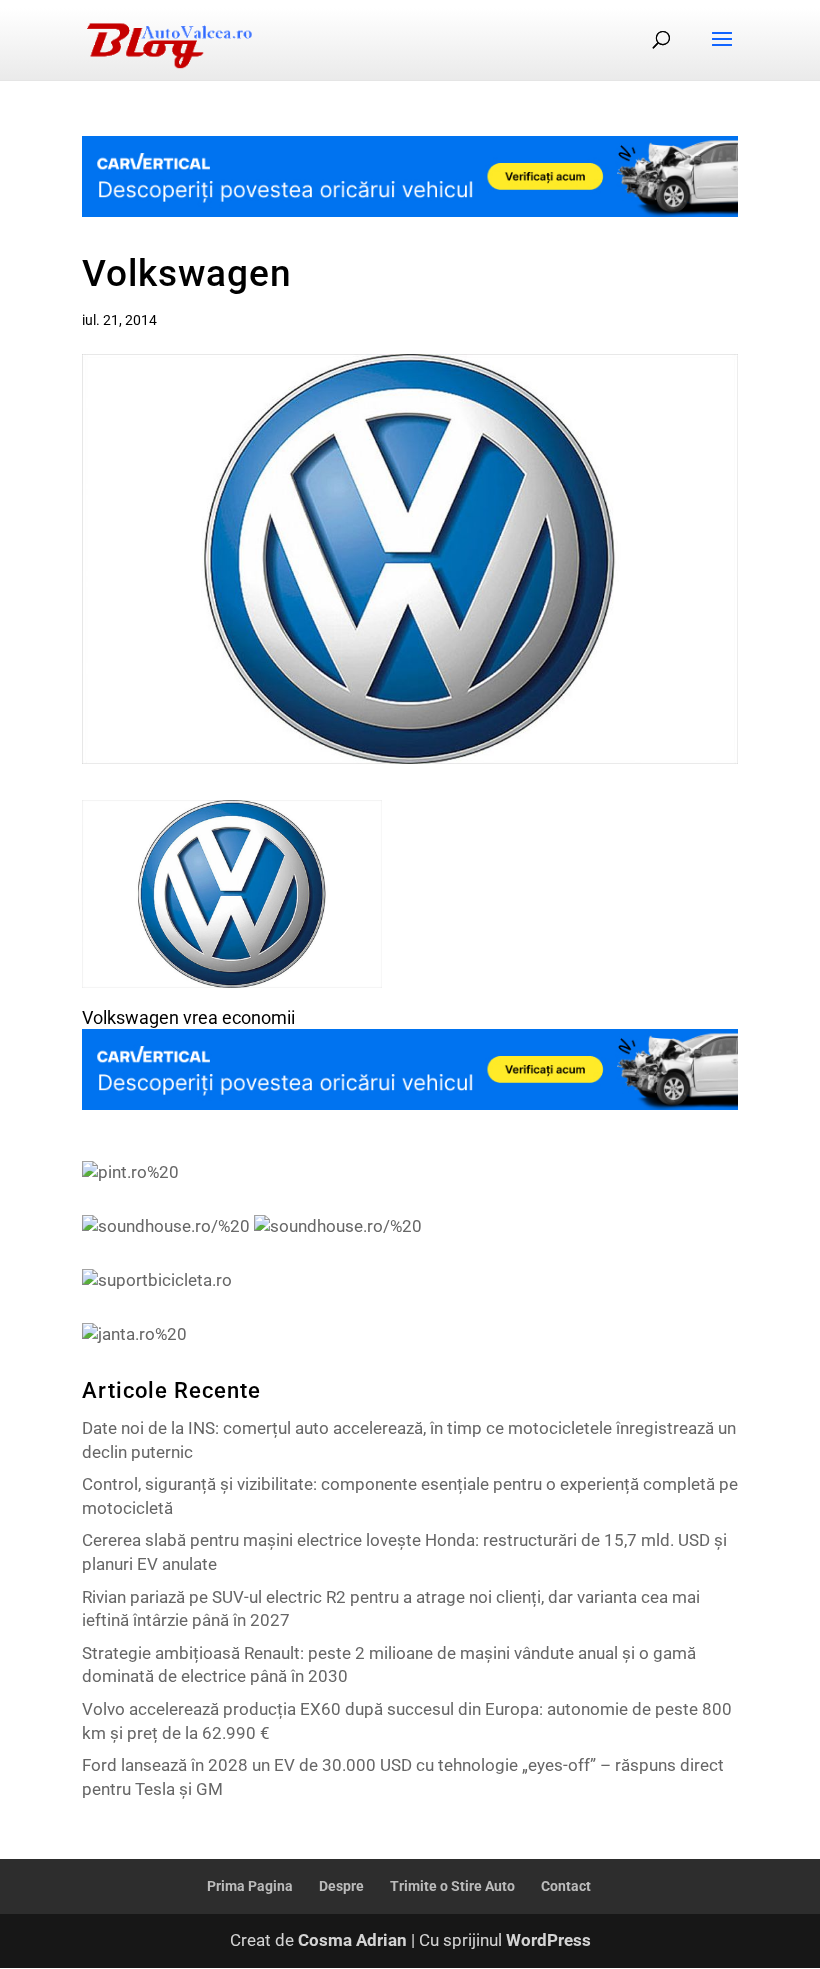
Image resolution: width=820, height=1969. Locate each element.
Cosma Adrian (352, 1940)
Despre (341, 1886)
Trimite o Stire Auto (452, 1886)
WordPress (548, 1940)
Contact (566, 1886)
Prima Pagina (250, 1886)
